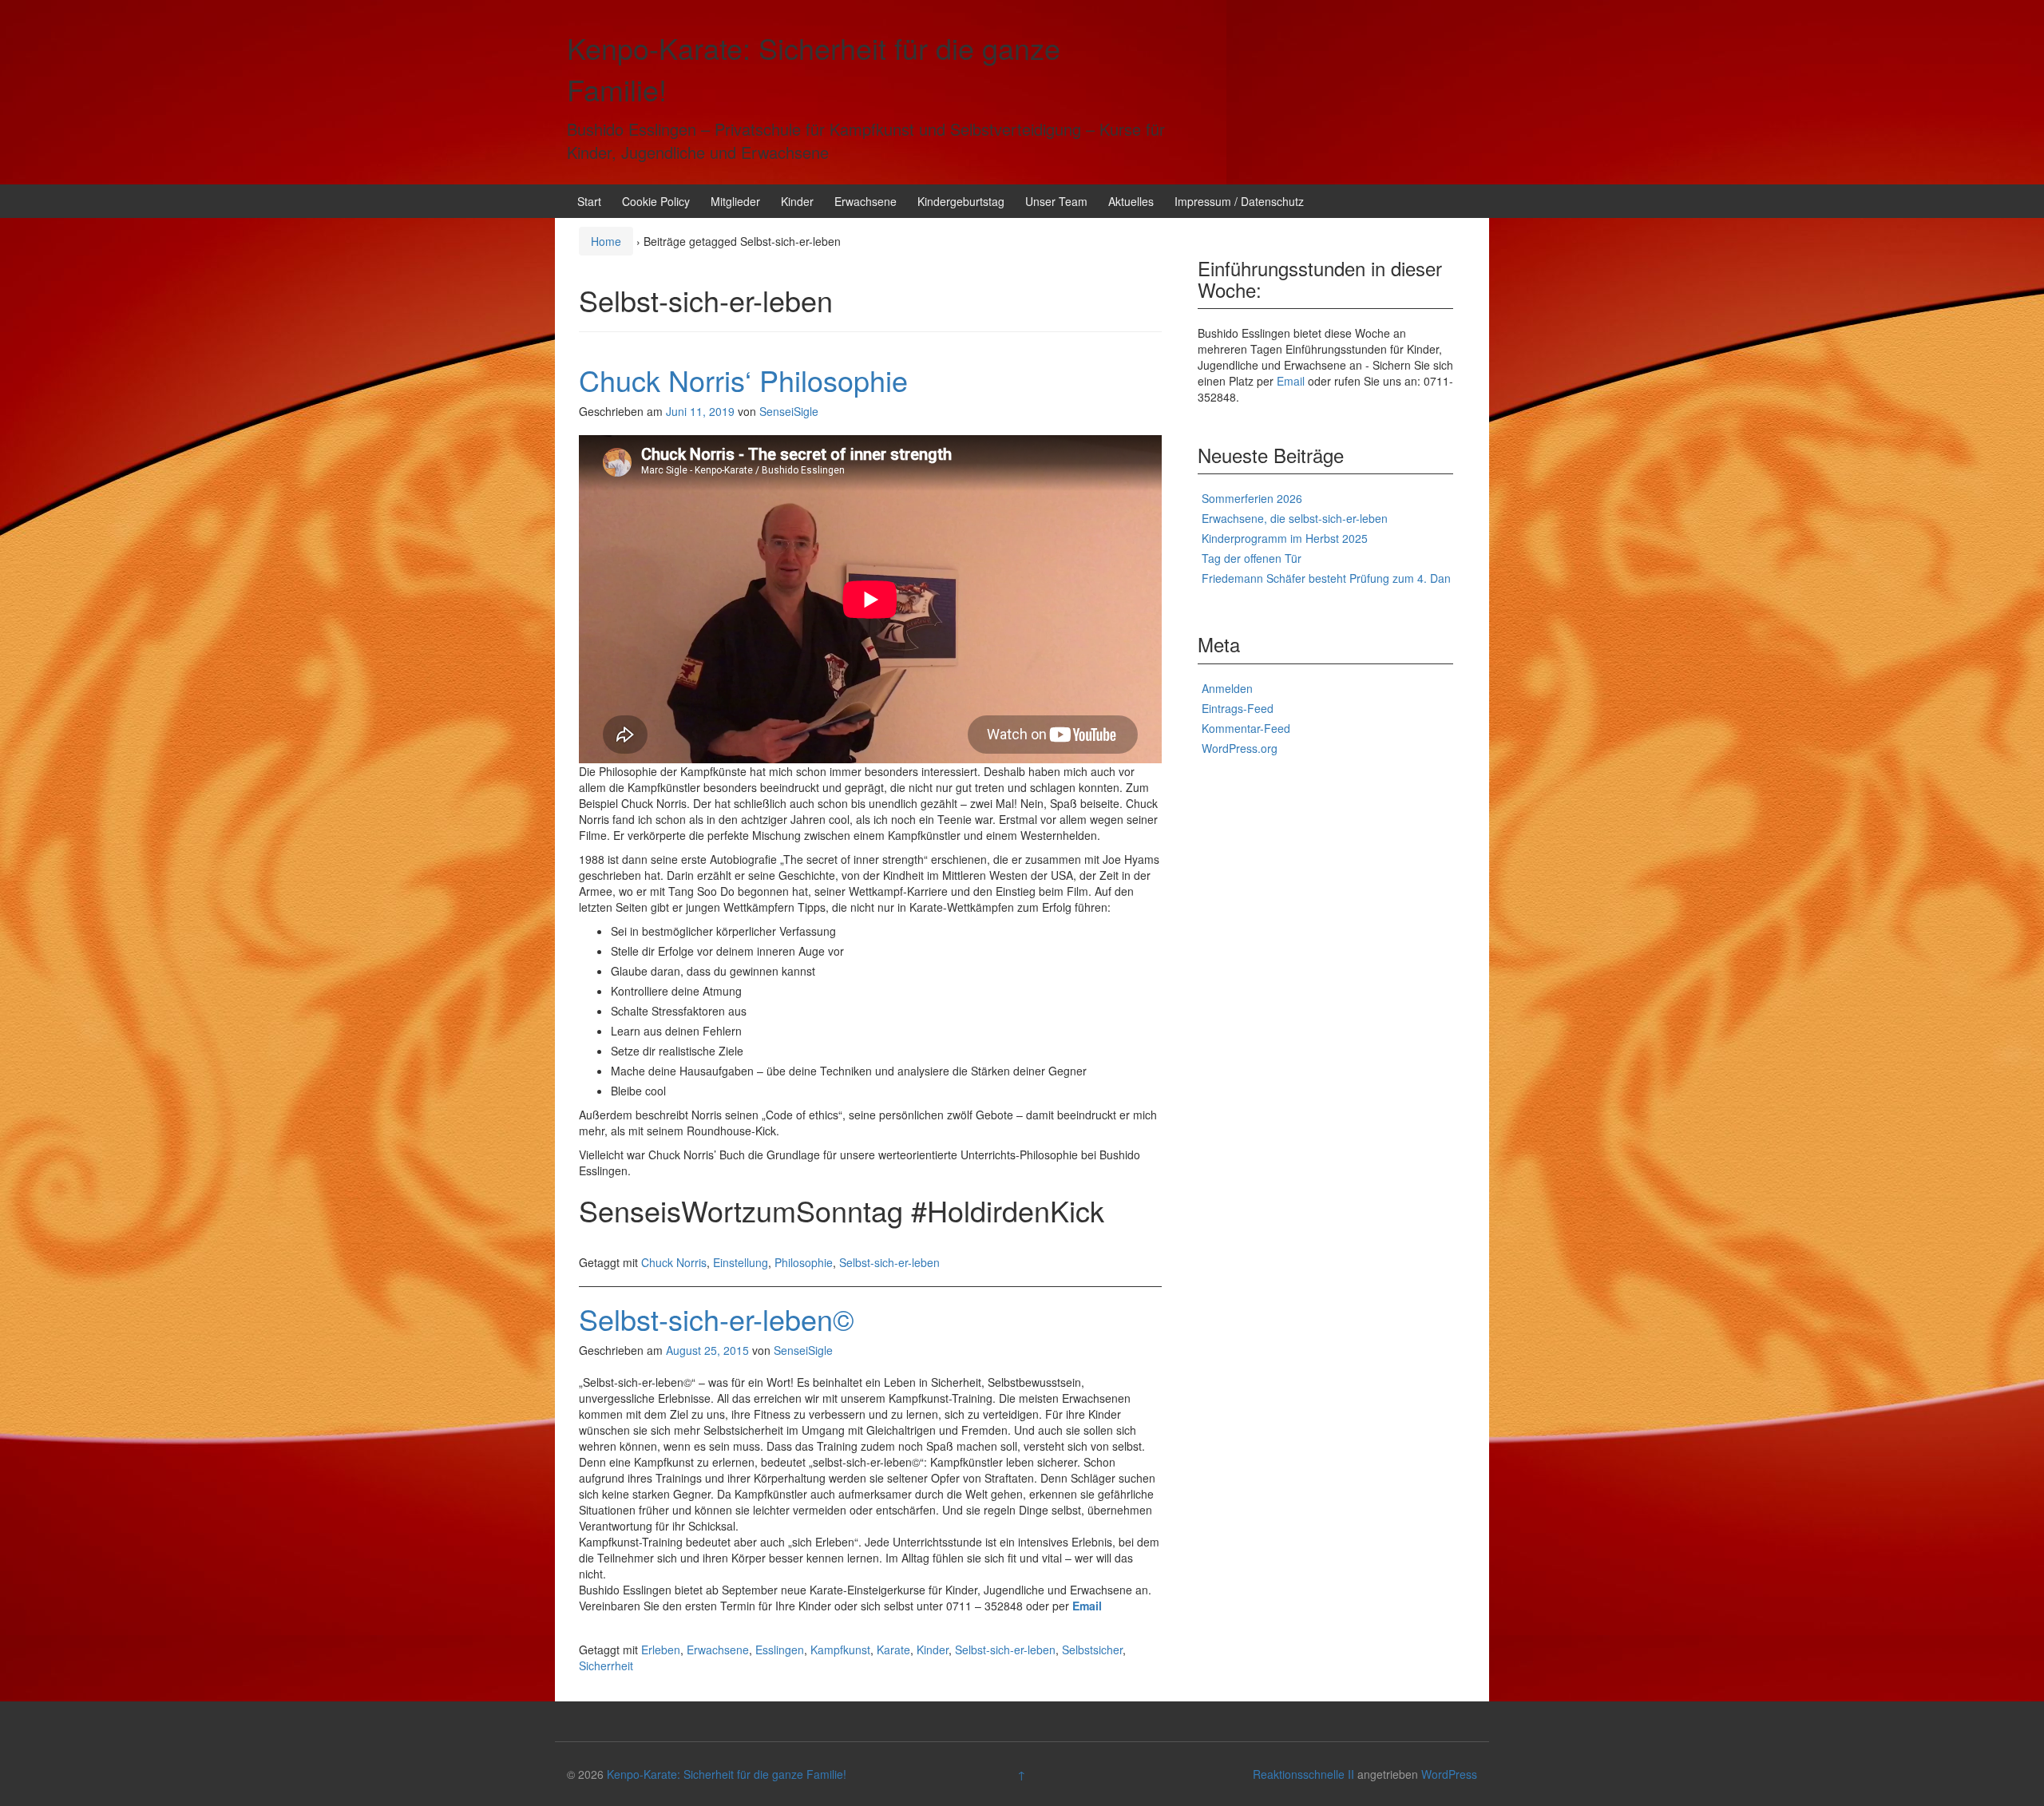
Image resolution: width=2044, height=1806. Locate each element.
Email (1087, 1606)
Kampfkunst (840, 1650)
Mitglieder (735, 201)
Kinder (797, 201)
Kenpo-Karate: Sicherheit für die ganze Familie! (727, 1774)
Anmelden (1227, 688)
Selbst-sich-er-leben (889, 1262)
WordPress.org (1240, 748)
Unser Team (1056, 201)
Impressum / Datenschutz (1239, 201)
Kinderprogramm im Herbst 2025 (1285, 538)
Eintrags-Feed (1238, 708)
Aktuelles (1131, 201)
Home (606, 241)
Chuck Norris (674, 1262)
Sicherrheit (606, 1665)
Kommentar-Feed (1246, 728)
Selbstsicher (1092, 1650)
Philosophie (804, 1262)
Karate (893, 1650)
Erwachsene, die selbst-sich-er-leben (1295, 518)
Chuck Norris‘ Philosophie (743, 380)
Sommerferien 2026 (1252, 498)
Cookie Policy (656, 201)
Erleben (661, 1650)
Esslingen (780, 1650)
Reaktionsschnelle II (1303, 1774)
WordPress (1449, 1774)
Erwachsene (866, 201)
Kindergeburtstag (961, 201)
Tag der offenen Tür (1252, 558)
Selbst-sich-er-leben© (717, 1319)
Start (589, 201)
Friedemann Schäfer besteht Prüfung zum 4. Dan (1326, 578)
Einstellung (741, 1262)
